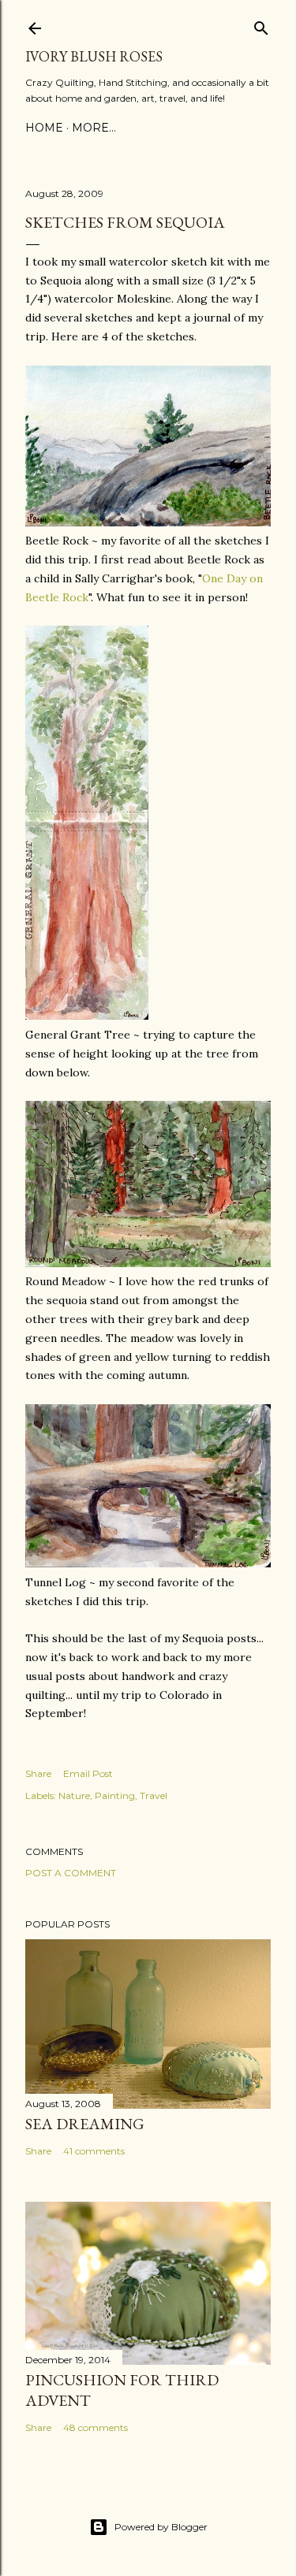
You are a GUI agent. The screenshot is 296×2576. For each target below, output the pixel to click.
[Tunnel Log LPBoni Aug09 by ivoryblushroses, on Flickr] (148, 1563)
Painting (115, 1795)
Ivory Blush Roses (94, 56)
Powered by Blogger (161, 2527)
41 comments (94, 2151)
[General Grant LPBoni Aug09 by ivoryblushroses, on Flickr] (87, 1016)
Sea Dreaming (85, 2124)
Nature (74, 1795)
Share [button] (38, 1773)
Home (44, 128)
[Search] (261, 25)
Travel (154, 1795)
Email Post (88, 1773)
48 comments (96, 2427)
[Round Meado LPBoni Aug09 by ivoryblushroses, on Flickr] (148, 1263)
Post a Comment (71, 1873)
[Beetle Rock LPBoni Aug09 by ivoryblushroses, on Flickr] (148, 522)
